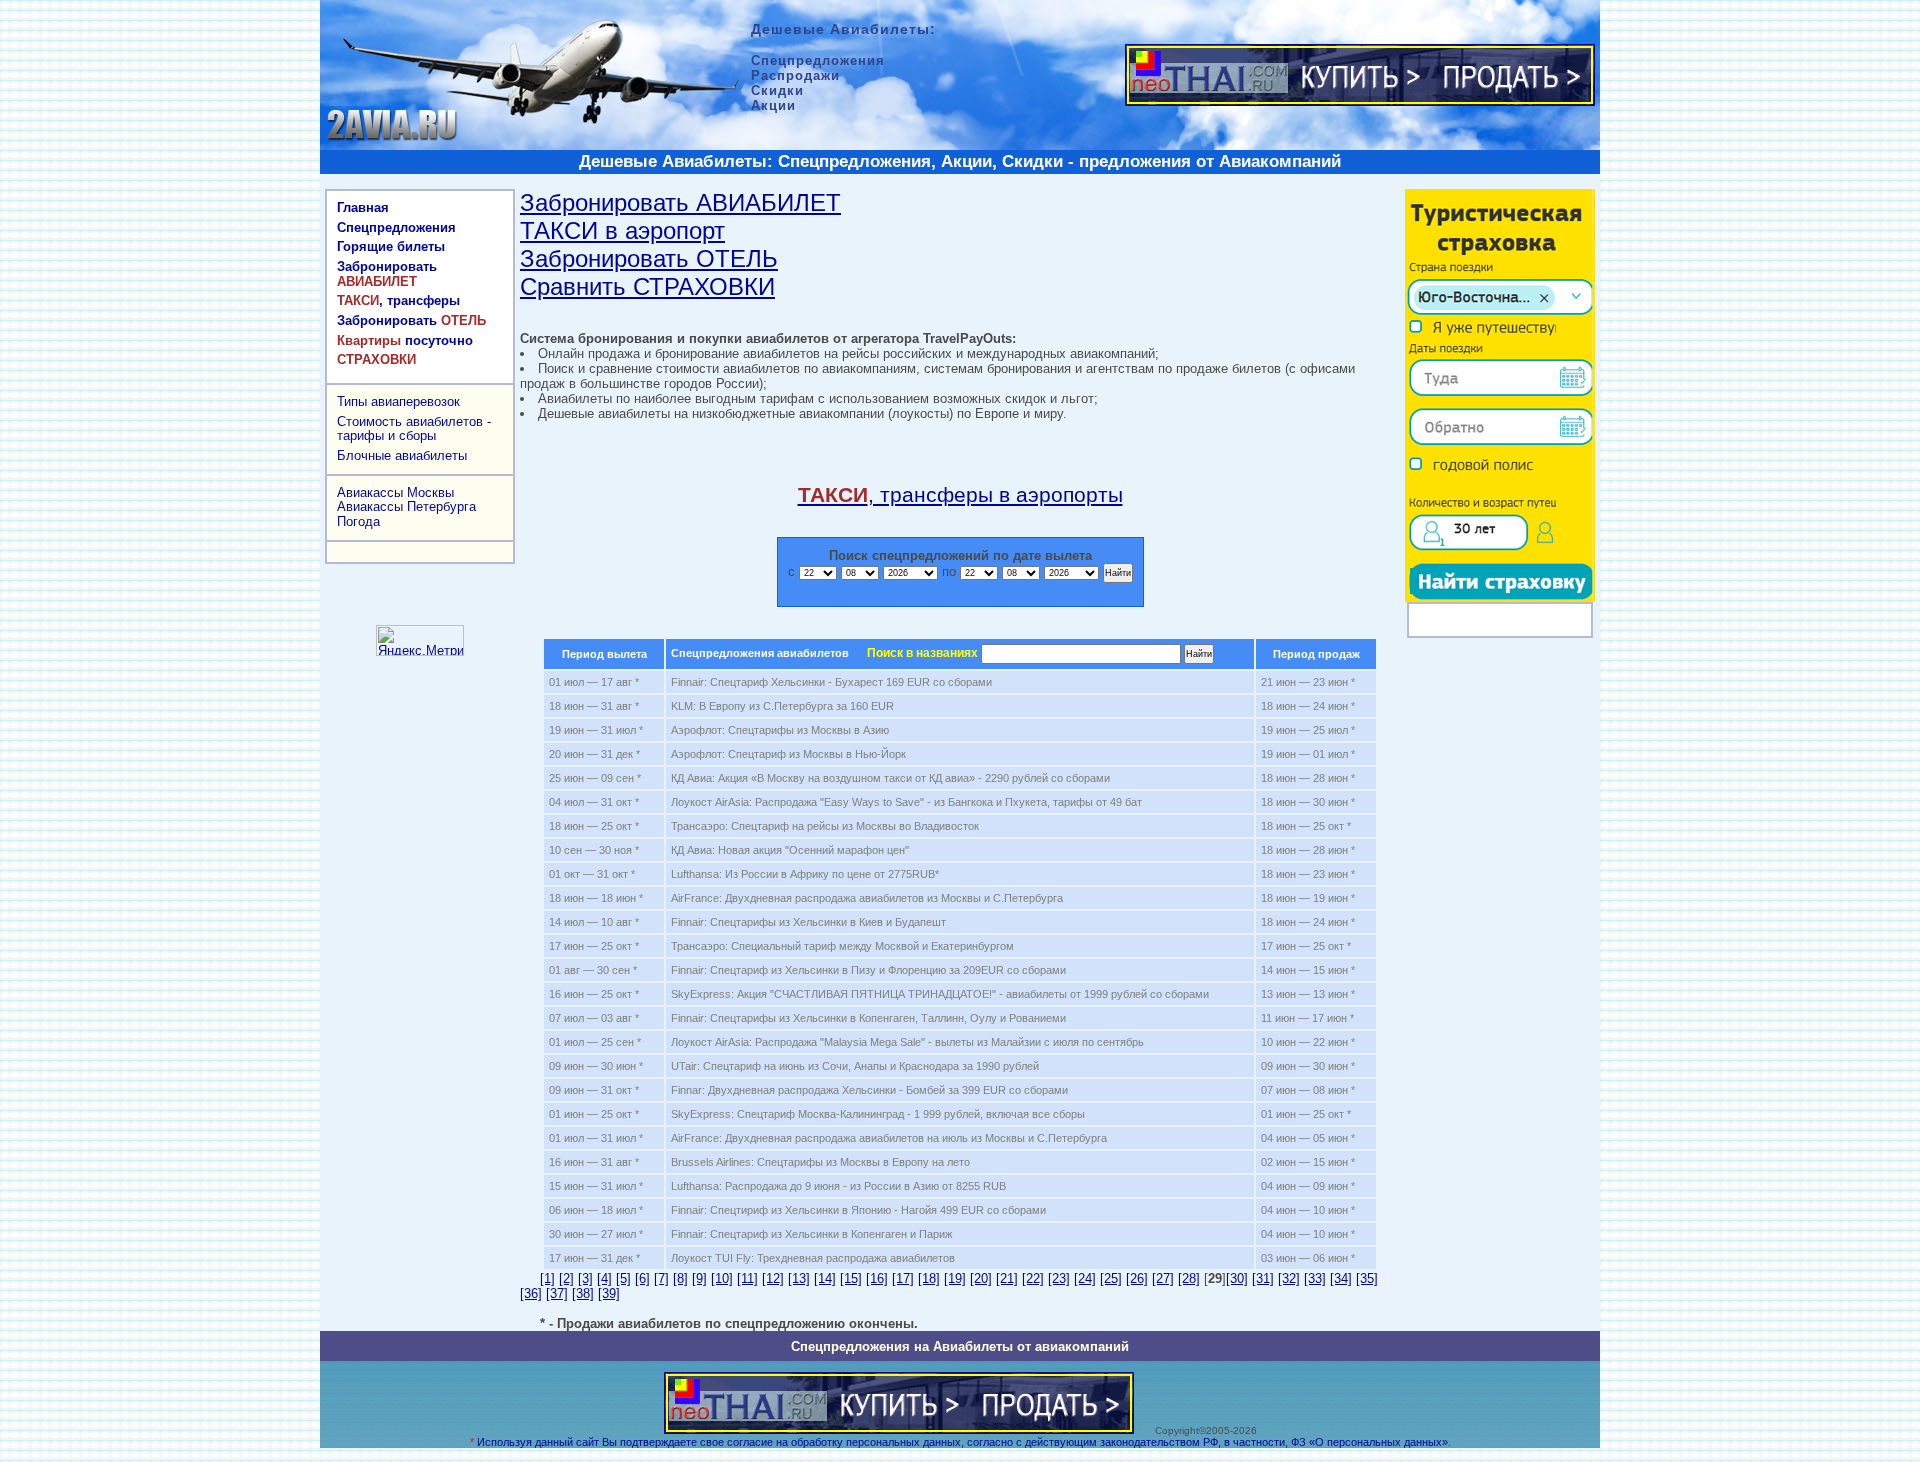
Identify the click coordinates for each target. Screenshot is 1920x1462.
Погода (358, 521)
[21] (1007, 1278)
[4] (604, 1278)
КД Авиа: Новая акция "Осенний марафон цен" (790, 850)
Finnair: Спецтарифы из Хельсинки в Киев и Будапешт (808, 922)
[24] (1085, 1278)
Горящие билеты (391, 246)
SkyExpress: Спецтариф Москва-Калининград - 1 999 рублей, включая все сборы (878, 1114)
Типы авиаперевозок (398, 401)
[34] (1341, 1278)
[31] (1263, 1278)
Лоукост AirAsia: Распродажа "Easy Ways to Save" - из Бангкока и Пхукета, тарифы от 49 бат (906, 802)
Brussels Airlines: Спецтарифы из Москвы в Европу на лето (820, 1162)
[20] (981, 1278)
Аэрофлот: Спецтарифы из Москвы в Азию (780, 730)
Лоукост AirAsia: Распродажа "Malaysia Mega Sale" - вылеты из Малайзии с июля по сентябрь (907, 1042)
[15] (851, 1278)
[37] (557, 1293)
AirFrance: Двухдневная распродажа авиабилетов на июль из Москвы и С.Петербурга (889, 1138)
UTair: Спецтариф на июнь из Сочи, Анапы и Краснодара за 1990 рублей (855, 1066)
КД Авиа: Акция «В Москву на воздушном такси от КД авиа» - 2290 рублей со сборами (890, 778)
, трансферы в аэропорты (960, 494)
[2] (566, 1278)
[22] (1033, 1278)
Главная (363, 207)
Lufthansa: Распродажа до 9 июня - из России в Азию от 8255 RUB (838, 1186)
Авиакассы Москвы (395, 492)
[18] (929, 1278)
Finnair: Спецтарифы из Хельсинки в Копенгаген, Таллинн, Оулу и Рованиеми (868, 1018)
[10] (722, 1278)
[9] (699, 1278)
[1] (547, 1278)
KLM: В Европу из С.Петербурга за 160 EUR (782, 706)
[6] (642, 1278)
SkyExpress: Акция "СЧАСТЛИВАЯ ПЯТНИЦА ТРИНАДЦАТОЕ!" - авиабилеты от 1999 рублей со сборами (940, 994)
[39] (609, 1293)
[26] (1137, 1278)
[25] (1111, 1278)
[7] (661, 1278)
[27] (1163, 1278)
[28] (1189, 1278)
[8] (680, 1278)
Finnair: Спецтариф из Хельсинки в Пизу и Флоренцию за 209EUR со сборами (868, 970)
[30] (1237, 1278)
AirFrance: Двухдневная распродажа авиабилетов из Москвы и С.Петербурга (867, 898)
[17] (903, 1278)
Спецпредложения (396, 227)
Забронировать (387, 274)
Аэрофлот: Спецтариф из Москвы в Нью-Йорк (788, 754)
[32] (1289, 1278)
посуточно (405, 340)
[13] (799, 1278)
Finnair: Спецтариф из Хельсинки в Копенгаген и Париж (811, 1234)
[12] (773, 1278)
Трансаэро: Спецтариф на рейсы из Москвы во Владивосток (825, 826)
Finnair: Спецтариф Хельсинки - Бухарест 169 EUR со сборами (831, 682)
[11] (747, 1278)
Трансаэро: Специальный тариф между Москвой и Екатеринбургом (842, 946)
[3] (585, 1278)
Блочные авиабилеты (402, 455)
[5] (623, 1278)
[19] (955, 1278)
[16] (877, 1278)
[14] (825, 1278)
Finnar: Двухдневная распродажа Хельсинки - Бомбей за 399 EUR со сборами (869, 1090)
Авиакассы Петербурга (406, 506)
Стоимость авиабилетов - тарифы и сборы (414, 429)
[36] (531, 1293)
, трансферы (398, 300)
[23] (1059, 1278)
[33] (1315, 1278)
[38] (583, 1293)
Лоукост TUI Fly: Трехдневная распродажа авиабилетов (813, 1258)
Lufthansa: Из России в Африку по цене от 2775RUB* (805, 874)
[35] (1367, 1278)
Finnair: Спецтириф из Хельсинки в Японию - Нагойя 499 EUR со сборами (858, 1210)
